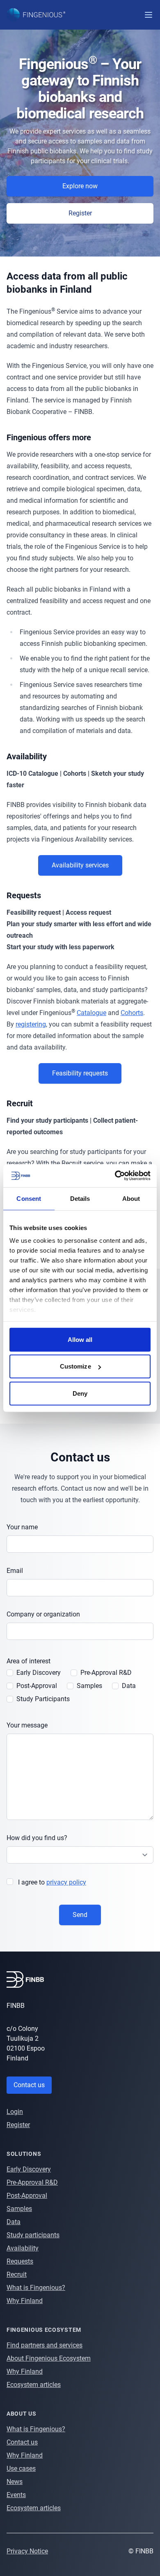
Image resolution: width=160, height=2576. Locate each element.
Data (14, 2222)
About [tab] (131, 1198)
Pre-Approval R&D (32, 2182)
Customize (75, 1366)
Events (16, 2495)
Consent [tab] (29, 1198)
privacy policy (66, 1882)
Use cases (21, 2468)
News (15, 2482)
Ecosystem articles (34, 2385)
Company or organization (43, 1614)
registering (31, 1024)
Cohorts (132, 1013)
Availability (23, 2248)
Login (15, 2112)
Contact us (29, 2085)
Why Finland (25, 2301)
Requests (20, 2261)
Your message (27, 1725)
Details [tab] (80, 1198)
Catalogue (91, 1013)
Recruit (17, 2274)
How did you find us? (37, 1838)
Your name (22, 1527)
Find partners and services (45, 2345)
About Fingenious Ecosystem (49, 2358)
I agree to (52, 1882)
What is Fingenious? (36, 2288)
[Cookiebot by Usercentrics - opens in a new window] (115, 1176)
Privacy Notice (27, 2551)
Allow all (80, 1339)
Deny (80, 1393)
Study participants (33, 2235)
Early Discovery (29, 2169)
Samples (19, 2209)
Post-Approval (27, 2196)
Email (15, 1571)
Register (18, 2125)
